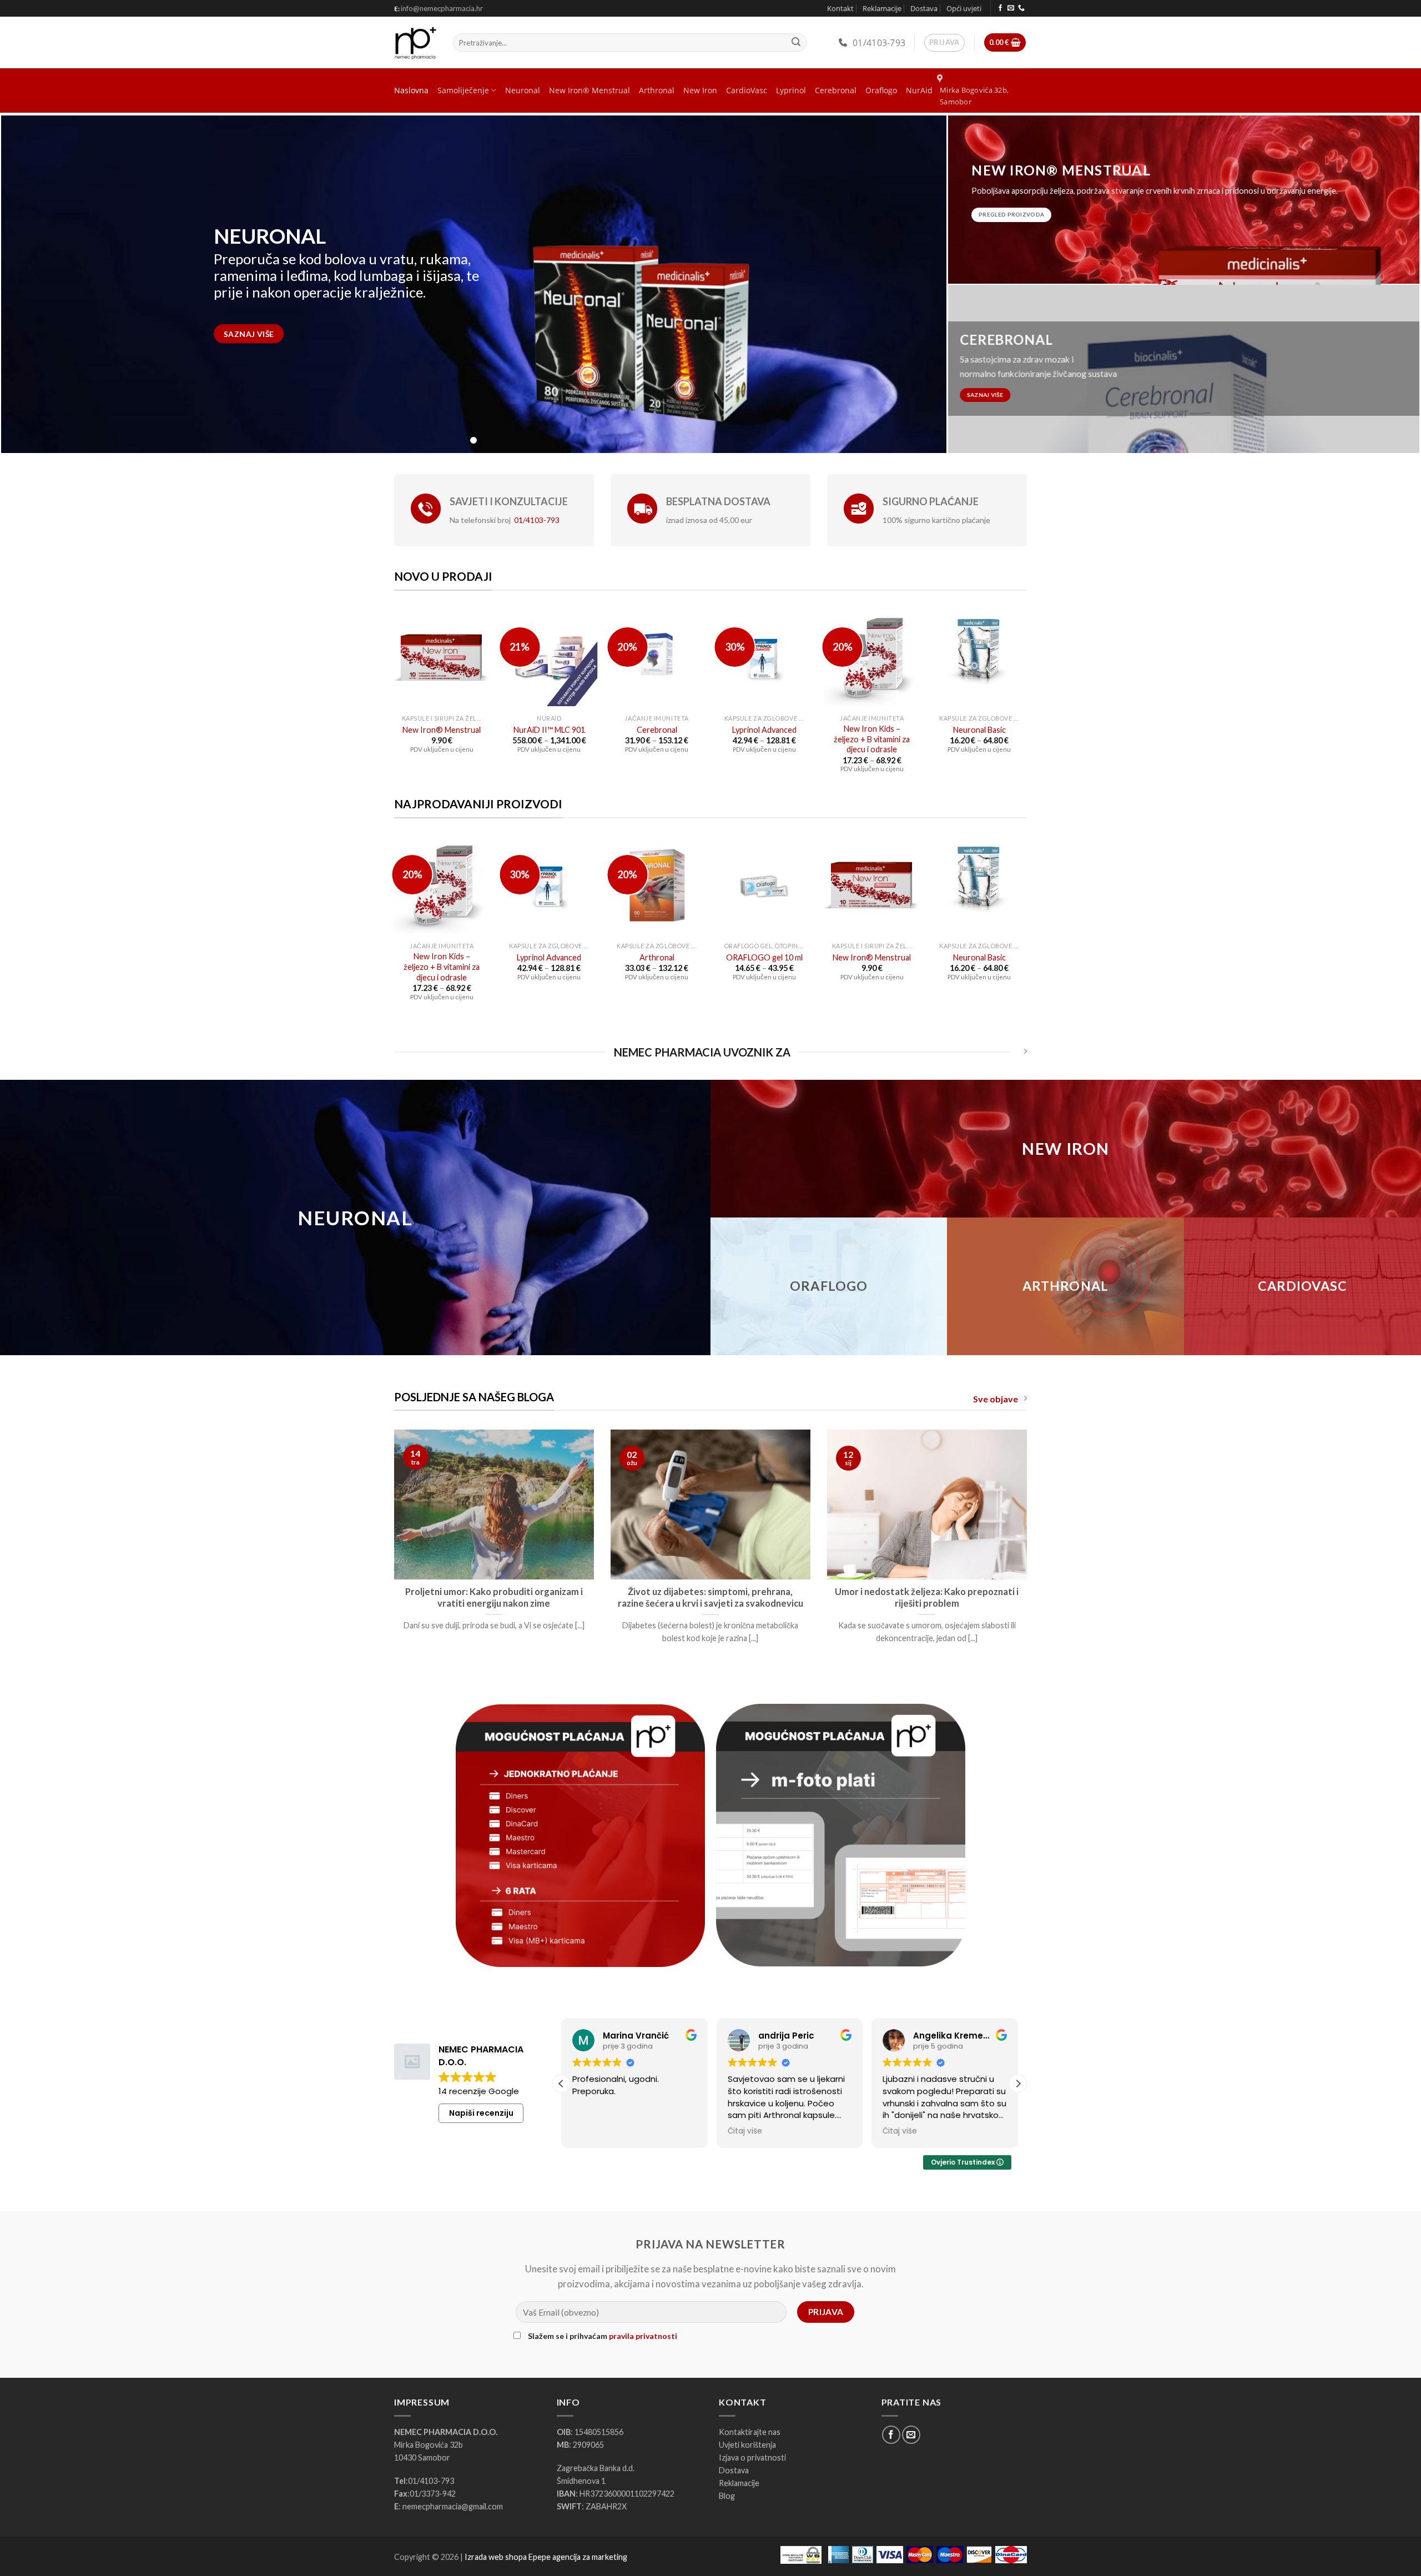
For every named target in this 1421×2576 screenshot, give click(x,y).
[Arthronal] (657, 885)
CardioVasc (747, 90)
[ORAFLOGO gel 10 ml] (764, 885)
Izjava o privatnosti (752, 2457)
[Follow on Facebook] (1000, 8)
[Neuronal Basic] (979, 658)
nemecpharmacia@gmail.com (453, 2506)
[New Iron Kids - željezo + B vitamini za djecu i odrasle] (872, 658)
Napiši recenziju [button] (481, 2113)
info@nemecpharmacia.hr (442, 8)
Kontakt (840, 8)
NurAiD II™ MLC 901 (549, 730)
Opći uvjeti (964, 8)
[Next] (1029, 1557)
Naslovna (411, 90)
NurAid (919, 90)
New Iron (700, 90)
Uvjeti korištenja (747, 2445)
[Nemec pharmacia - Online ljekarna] (415, 43)
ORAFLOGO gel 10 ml (764, 957)
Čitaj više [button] (589, 2131)
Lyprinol (791, 90)
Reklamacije (882, 8)
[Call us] (1021, 8)
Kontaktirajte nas (750, 2432)
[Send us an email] (1011, 8)
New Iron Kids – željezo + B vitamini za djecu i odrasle (872, 739)
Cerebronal (836, 90)
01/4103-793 (879, 43)
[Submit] (796, 43)
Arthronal (657, 90)
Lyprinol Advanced (764, 730)
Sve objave (996, 1399)
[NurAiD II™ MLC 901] (549, 658)
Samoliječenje (463, 90)
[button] (1018, 2084)
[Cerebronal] (657, 658)
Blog (727, 2496)
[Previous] (392, 1557)
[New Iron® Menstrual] (442, 658)
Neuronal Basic (979, 730)
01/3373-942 (433, 2494)
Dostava (924, 8)
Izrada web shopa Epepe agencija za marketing (546, 2557)
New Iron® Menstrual (589, 90)
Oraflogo (881, 90)
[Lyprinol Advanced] (764, 658)
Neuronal (523, 90)
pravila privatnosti (643, 2336)
